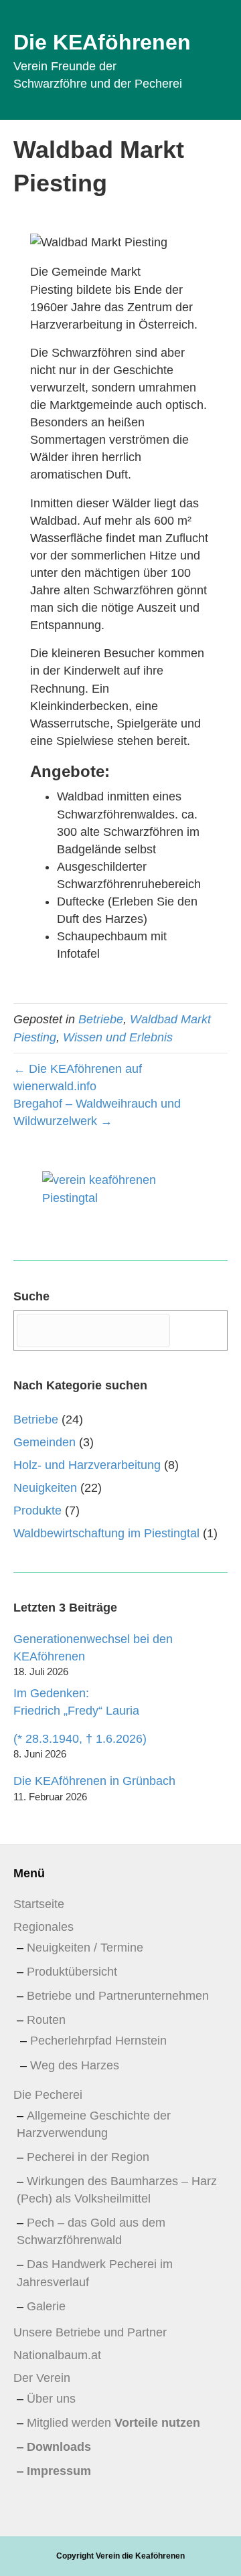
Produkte (37, 1511)
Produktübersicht (72, 1972)
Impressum (59, 2471)
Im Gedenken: (76, 1702)
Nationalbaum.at (57, 2355)
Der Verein (42, 2378)
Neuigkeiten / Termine (85, 1948)
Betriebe (101, 1019)
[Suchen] (200, 1330)
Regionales (44, 1927)
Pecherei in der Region (88, 2157)
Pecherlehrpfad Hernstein (98, 2041)
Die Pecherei (48, 2095)
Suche (31, 1296)
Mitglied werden (113, 2423)
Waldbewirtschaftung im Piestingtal (106, 1533)
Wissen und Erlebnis (118, 1037)
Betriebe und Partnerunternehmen (118, 1996)
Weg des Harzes (75, 2065)
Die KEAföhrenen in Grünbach (94, 1781)
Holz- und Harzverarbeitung (87, 1465)
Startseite (39, 1904)
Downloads (59, 2447)
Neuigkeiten (45, 1488)
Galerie (46, 2306)
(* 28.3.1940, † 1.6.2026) (80, 1739)
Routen (46, 2020)
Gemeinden (45, 1442)
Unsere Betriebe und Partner (90, 2332)
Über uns (51, 2399)
